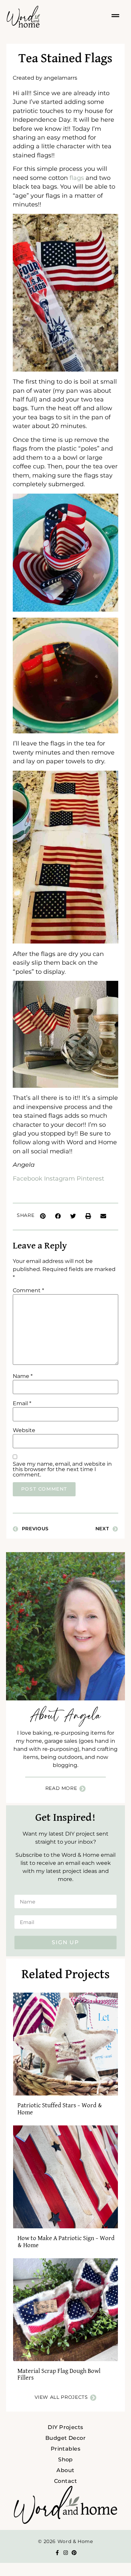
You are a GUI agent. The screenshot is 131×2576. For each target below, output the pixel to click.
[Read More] (82, 1789)
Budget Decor (66, 2438)
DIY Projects (65, 2427)
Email (22, 1404)
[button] (43, 1216)
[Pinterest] (74, 2553)
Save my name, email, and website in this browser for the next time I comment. (62, 1469)
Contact (65, 2481)
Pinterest (90, 1178)
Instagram (59, 1178)
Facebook (28, 1178)
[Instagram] (66, 2553)
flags (77, 178)
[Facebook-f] (57, 2553)
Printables (66, 2449)
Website (24, 1430)
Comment (28, 1291)
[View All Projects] (93, 2398)
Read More (61, 1788)
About (65, 2470)
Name (23, 1376)
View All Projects (61, 2397)
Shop (65, 2459)
